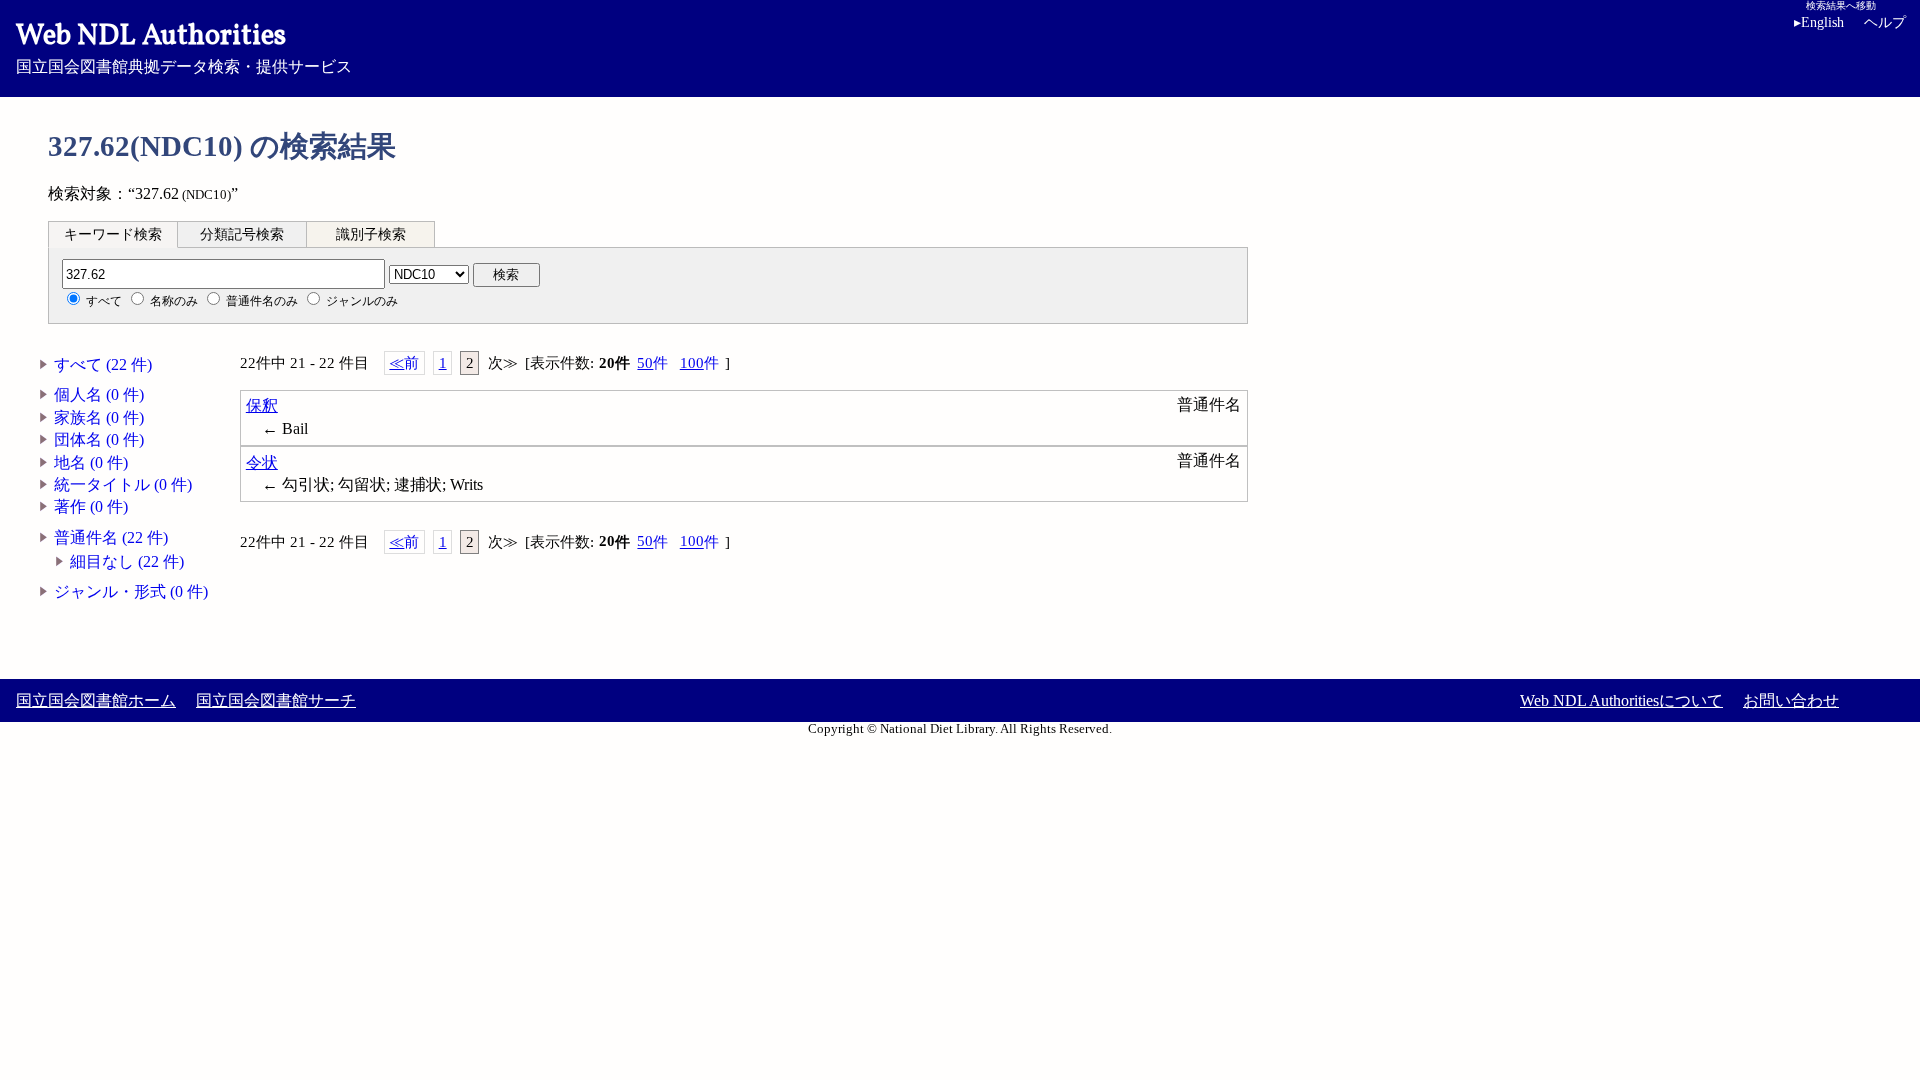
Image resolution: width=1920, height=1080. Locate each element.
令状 (262, 462)
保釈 (262, 405)
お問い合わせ (1791, 700)
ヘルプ (1885, 22)
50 (652, 363)
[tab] (113, 234)
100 (699, 363)
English (1819, 22)
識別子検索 (371, 234)
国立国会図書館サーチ (276, 700)
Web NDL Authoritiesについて (1621, 700)
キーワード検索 (113, 234)
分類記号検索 (242, 234)
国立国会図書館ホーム (96, 700)
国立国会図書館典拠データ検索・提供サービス (184, 46)
